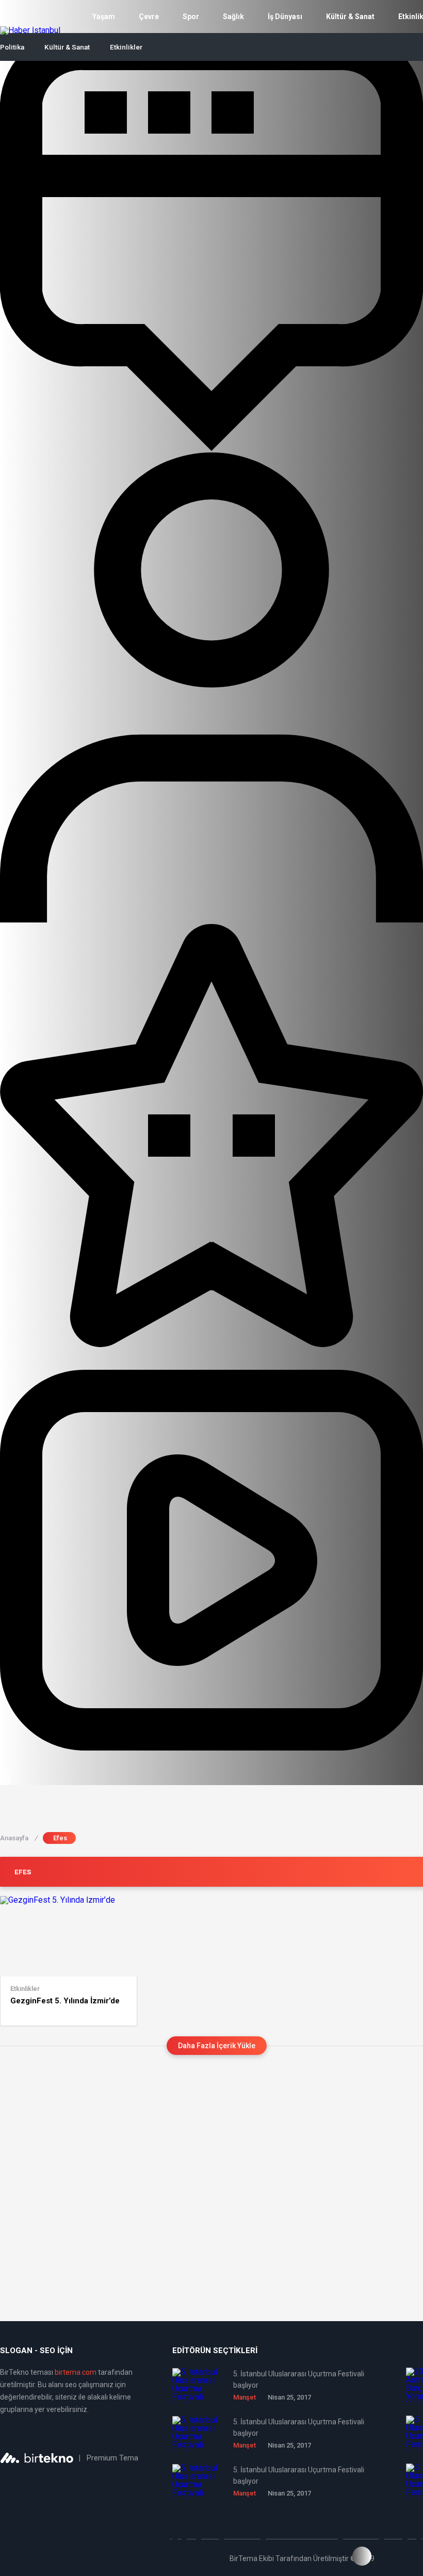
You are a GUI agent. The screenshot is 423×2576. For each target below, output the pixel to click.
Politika (12, 47)
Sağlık (233, 17)
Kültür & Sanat (350, 17)
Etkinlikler (126, 47)
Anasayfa (19, 1838)
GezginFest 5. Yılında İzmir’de (65, 2001)
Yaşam (104, 17)
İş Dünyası (285, 17)
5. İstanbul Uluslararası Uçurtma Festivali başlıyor (299, 2379)
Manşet (245, 2397)
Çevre (149, 17)
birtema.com (76, 2372)
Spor (191, 17)
